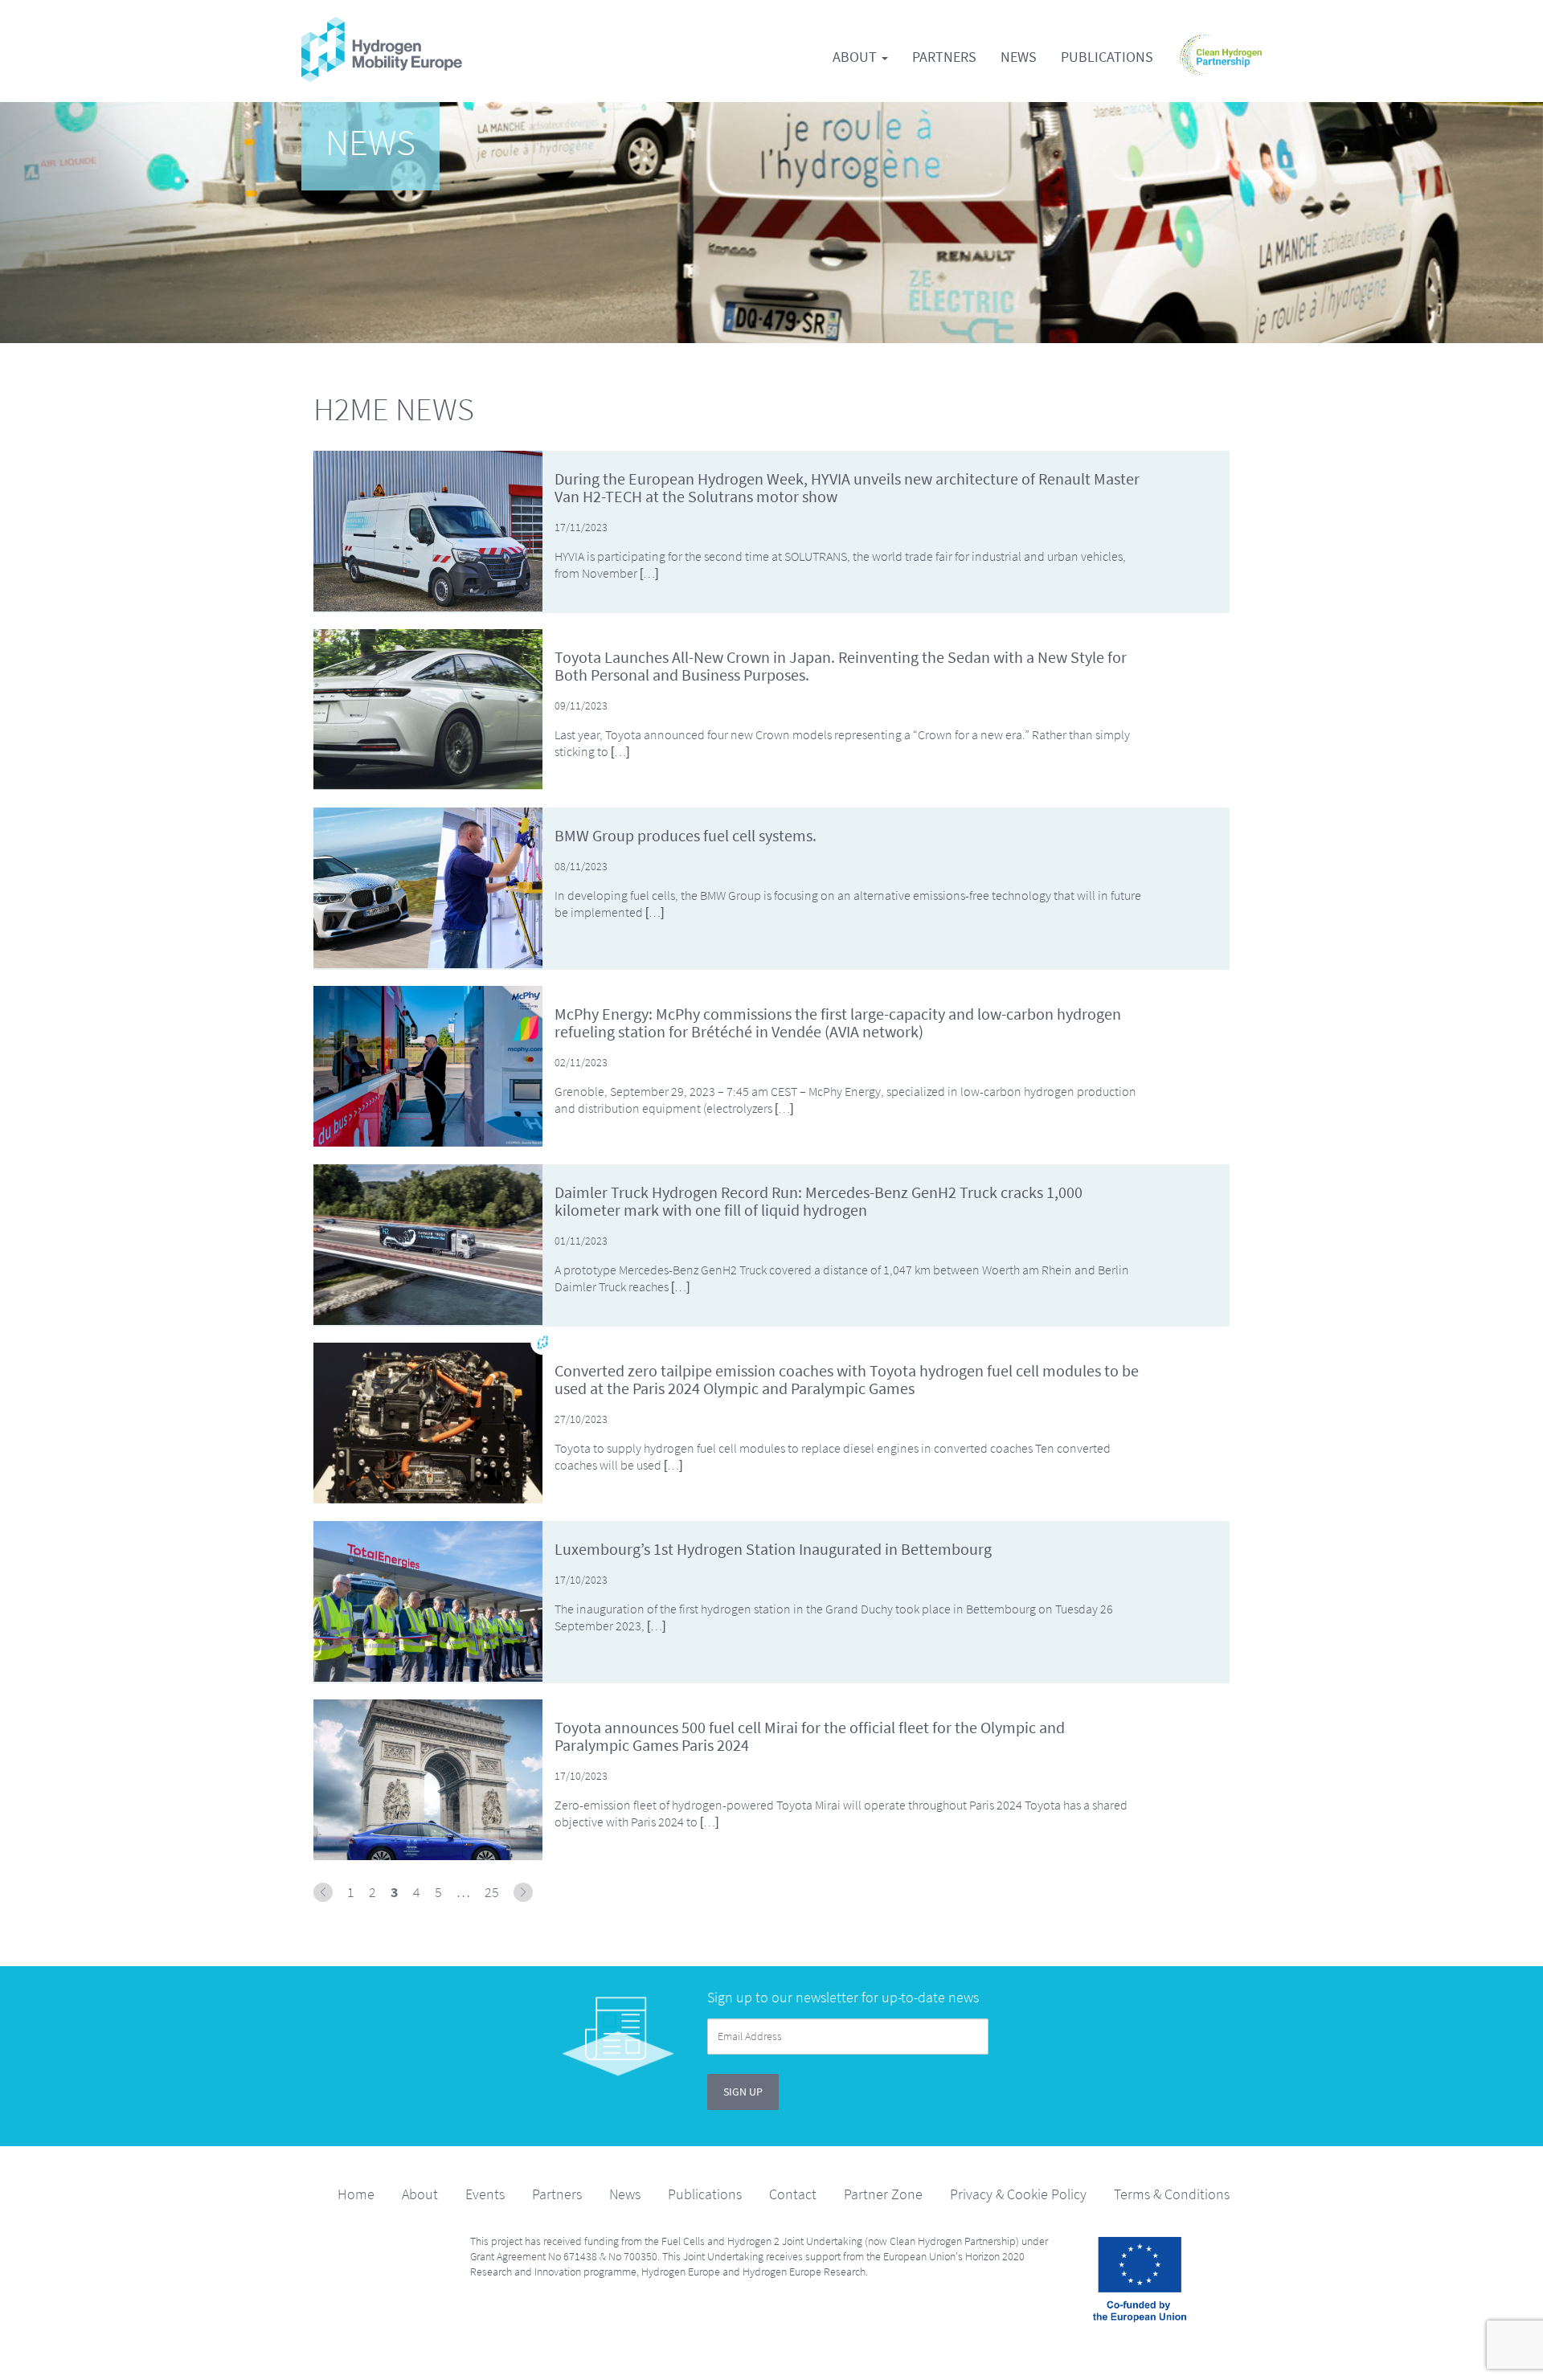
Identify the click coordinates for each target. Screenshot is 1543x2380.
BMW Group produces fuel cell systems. (686, 836)
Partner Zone (883, 2194)
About (856, 57)
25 (492, 1892)
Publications (1107, 57)
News (1019, 57)
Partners (944, 57)
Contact (793, 2194)
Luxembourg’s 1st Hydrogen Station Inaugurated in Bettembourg (773, 1550)
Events (485, 2194)
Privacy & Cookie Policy (1018, 2194)
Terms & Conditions (1172, 2194)
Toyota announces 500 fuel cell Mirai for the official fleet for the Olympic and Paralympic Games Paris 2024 (810, 1737)
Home (356, 2194)
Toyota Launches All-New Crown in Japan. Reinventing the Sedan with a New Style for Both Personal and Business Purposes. (841, 667)
